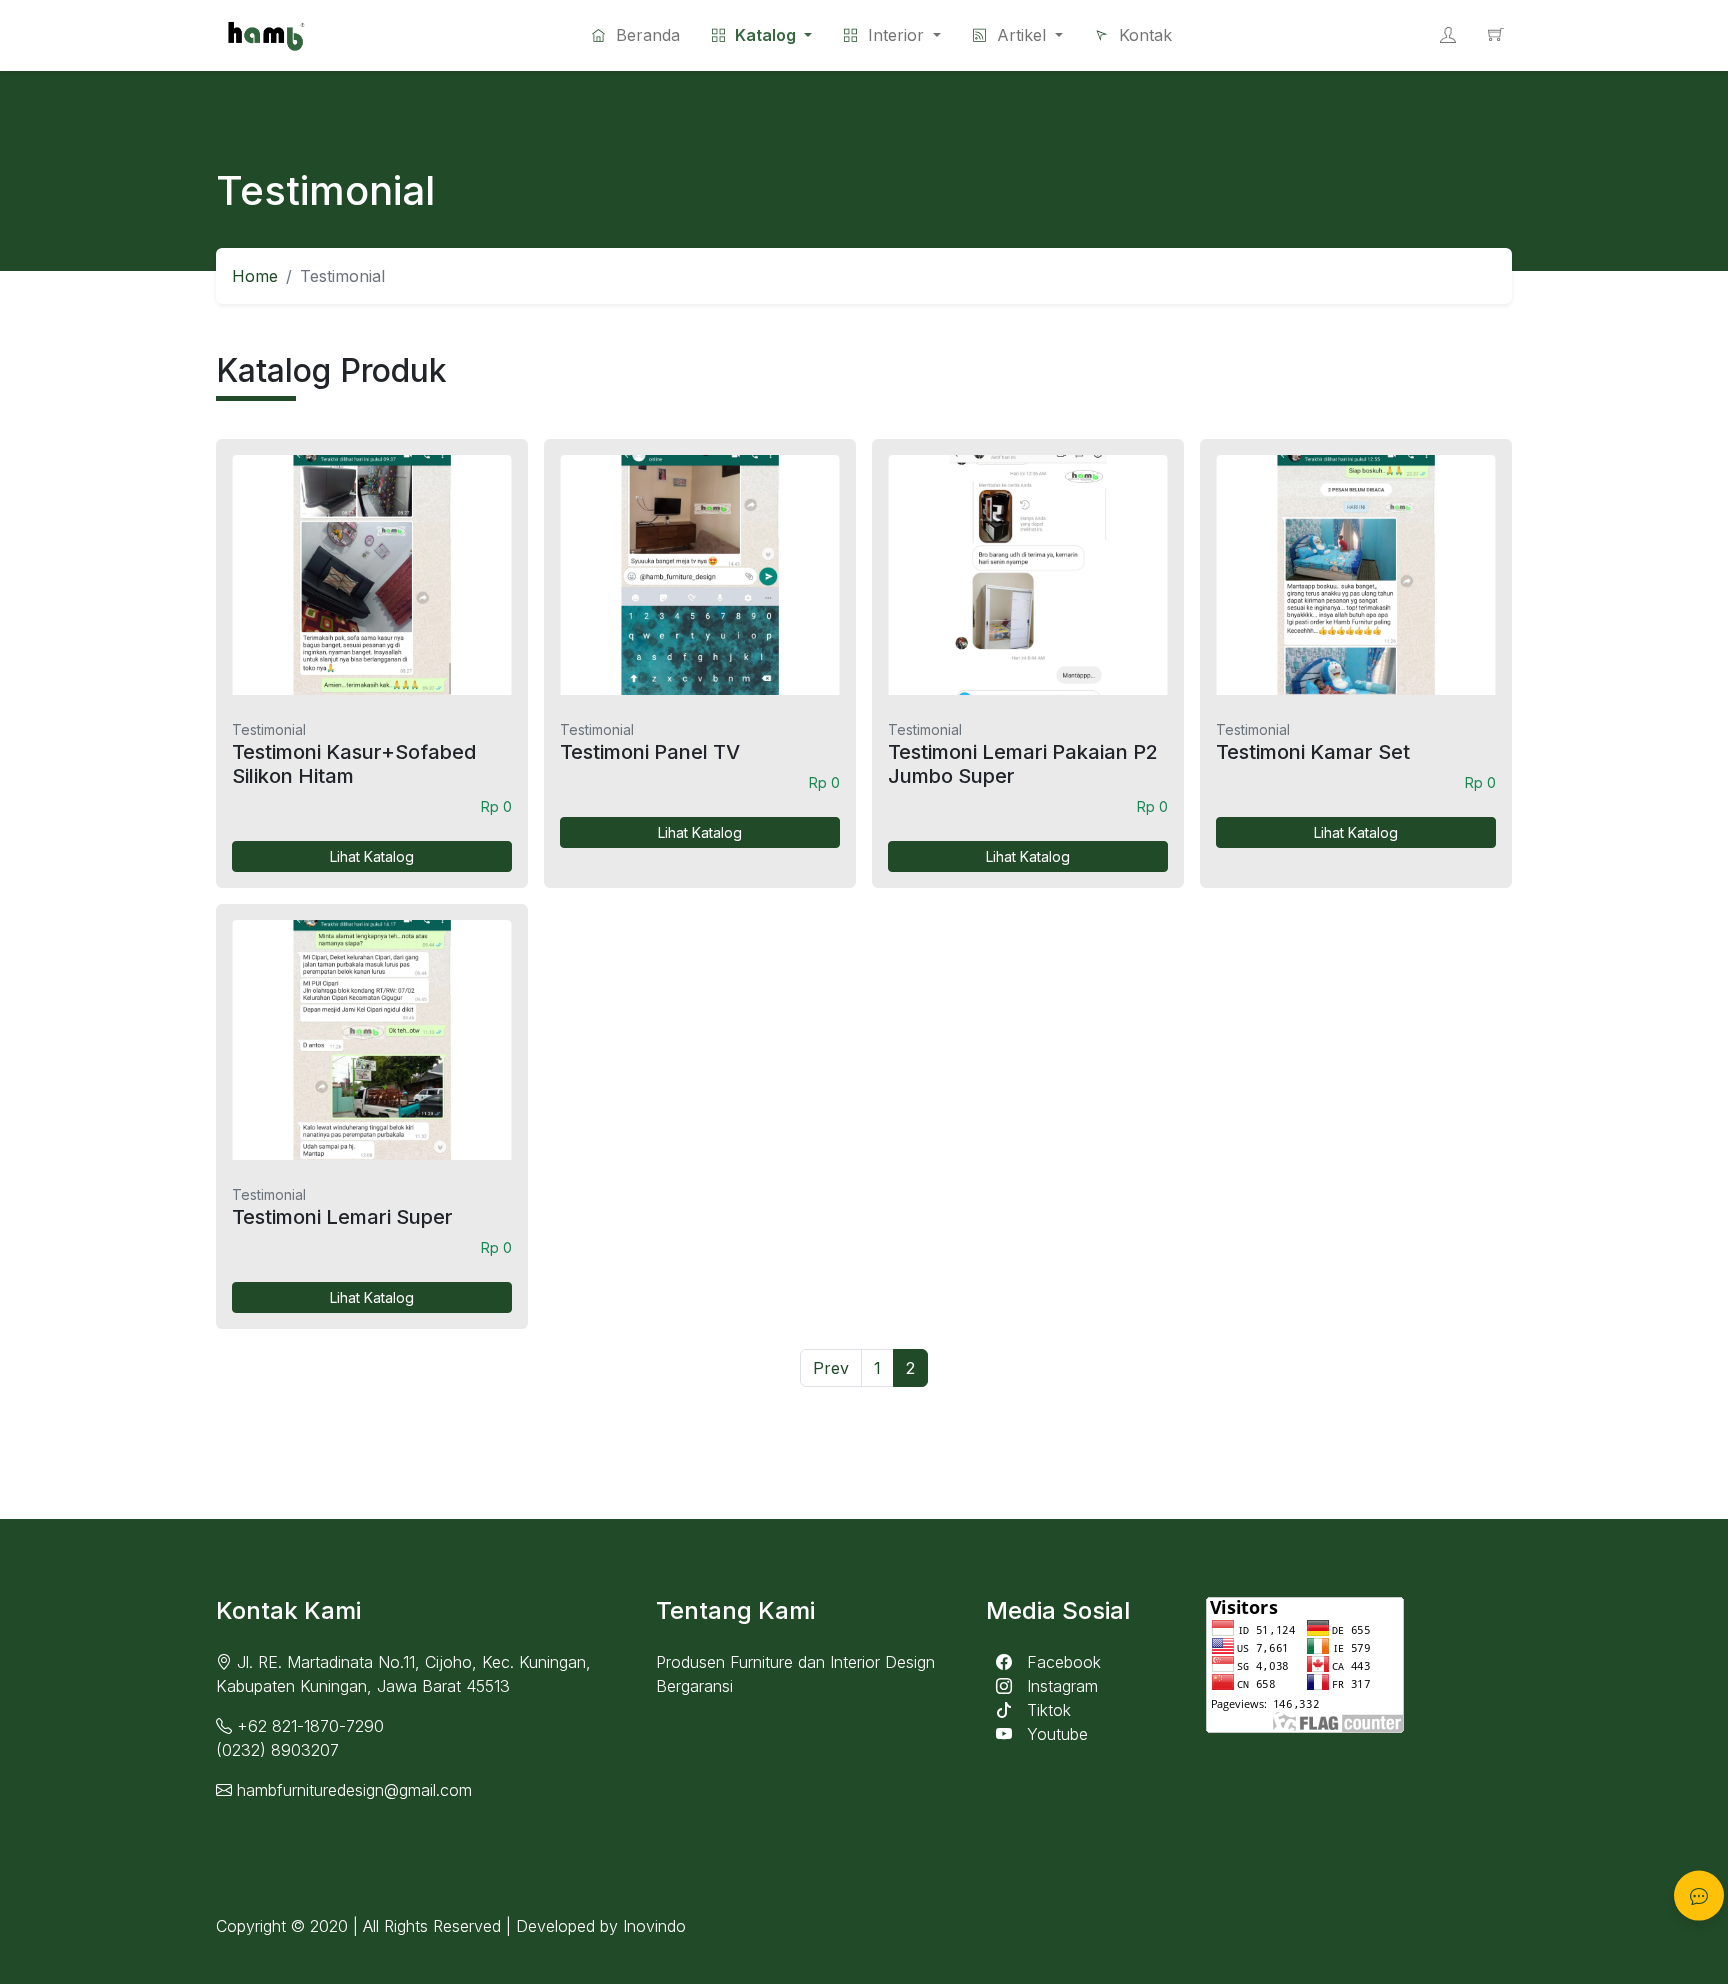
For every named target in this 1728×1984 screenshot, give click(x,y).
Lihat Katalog (372, 856)
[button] (892, 35)
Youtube (1055, 1734)
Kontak (1143, 35)
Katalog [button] (765, 35)
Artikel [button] (1021, 35)
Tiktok (1046, 1710)
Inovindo (654, 1926)
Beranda (645, 35)
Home (255, 276)
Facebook (1061, 1662)
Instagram (1060, 1686)
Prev (831, 1368)
